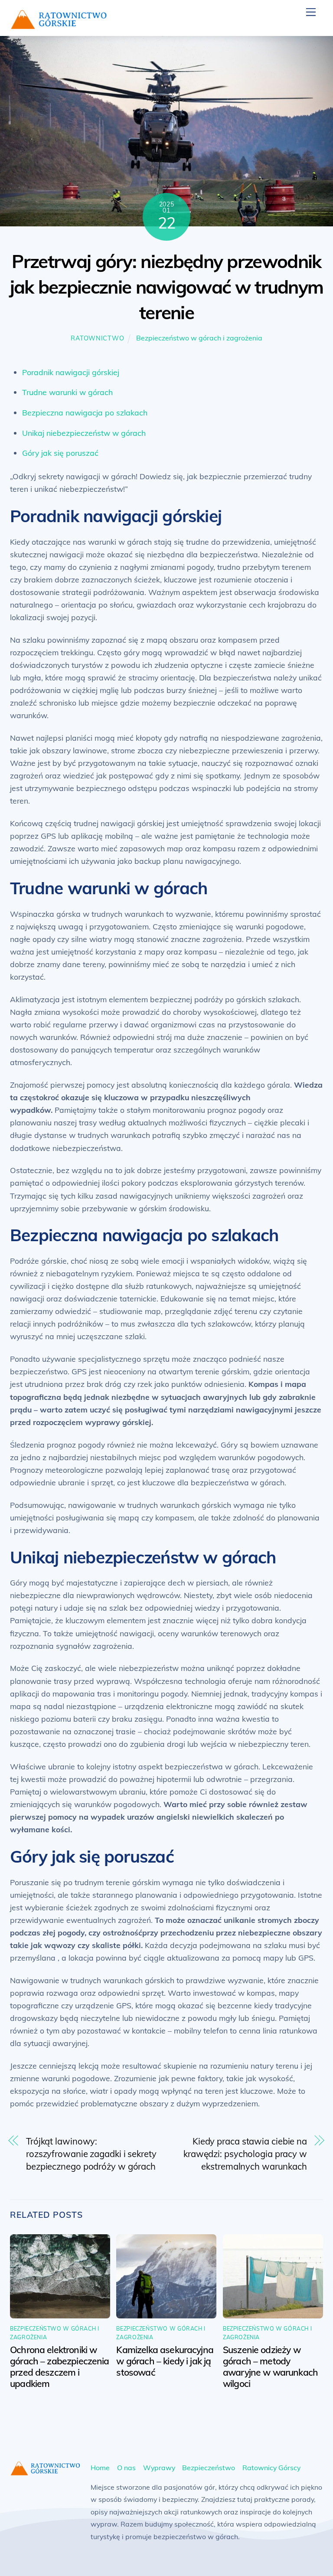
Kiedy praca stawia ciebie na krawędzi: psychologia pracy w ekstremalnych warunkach (245, 2154)
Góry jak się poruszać (60, 453)
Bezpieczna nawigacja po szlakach (85, 412)
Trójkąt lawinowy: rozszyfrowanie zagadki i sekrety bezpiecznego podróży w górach (91, 2154)
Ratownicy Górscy (271, 2468)
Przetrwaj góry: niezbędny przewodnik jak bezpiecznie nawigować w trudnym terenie (167, 287)
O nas (126, 2468)
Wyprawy (159, 2468)
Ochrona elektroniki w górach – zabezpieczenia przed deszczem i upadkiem (60, 2367)
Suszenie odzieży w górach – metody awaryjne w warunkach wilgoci (270, 2367)
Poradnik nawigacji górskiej (71, 372)
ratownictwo (97, 338)
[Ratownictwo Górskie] (59, 25)
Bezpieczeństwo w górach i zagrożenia (199, 338)
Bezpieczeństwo (209, 2468)
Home (100, 2468)
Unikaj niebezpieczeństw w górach (84, 433)
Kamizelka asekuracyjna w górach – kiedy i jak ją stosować (165, 2361)
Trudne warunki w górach (67, 392)
